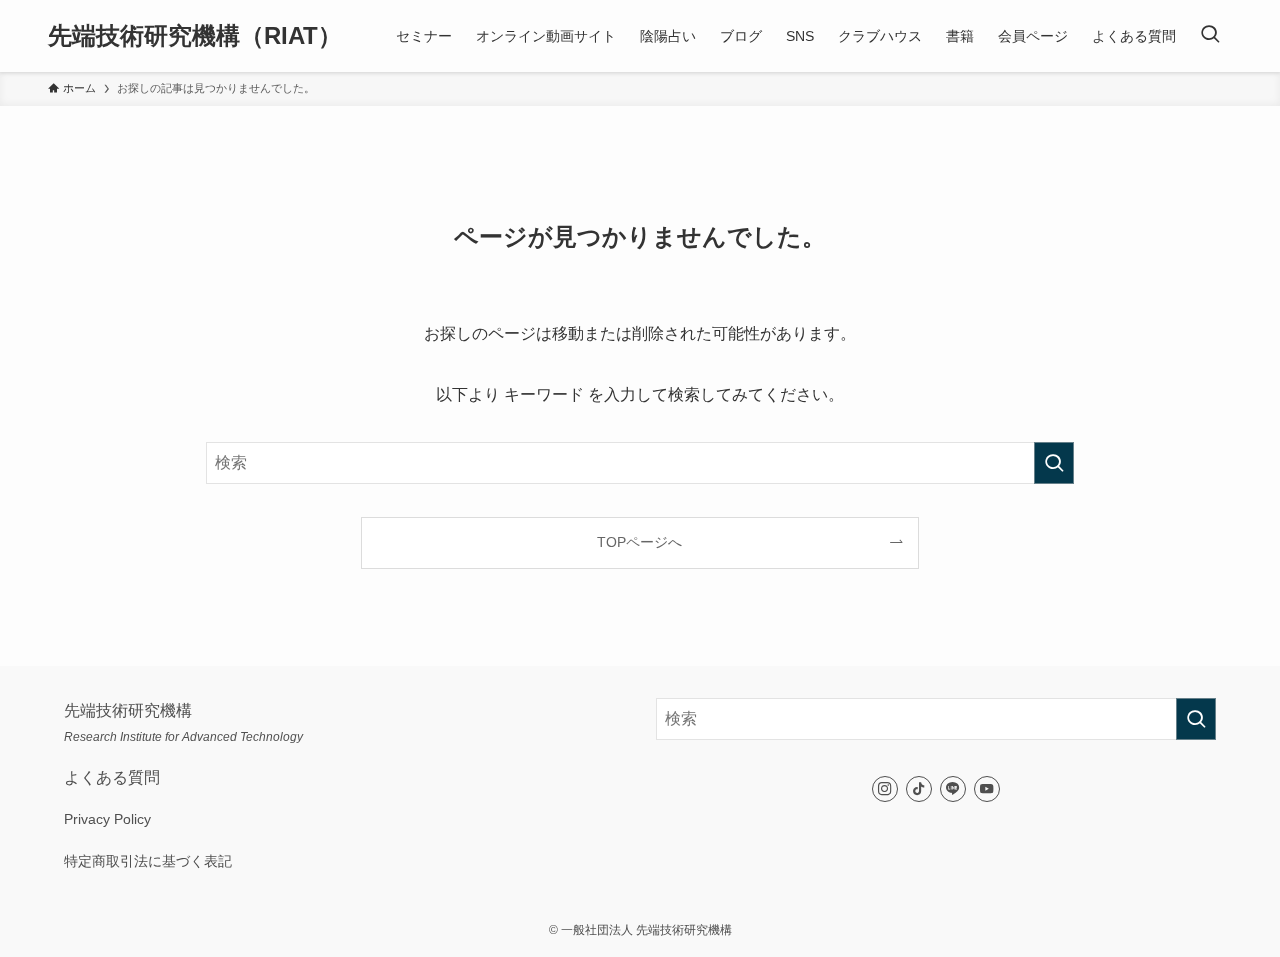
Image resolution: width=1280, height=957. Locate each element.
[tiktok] (919, 789)
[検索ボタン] (1210, 36)
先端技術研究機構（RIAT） (195, 36)
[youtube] (987, 789)
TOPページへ (639, 542)
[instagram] (885, 789)
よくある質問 (112, 777)
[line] (953, 789)
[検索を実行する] (1054, 463)
